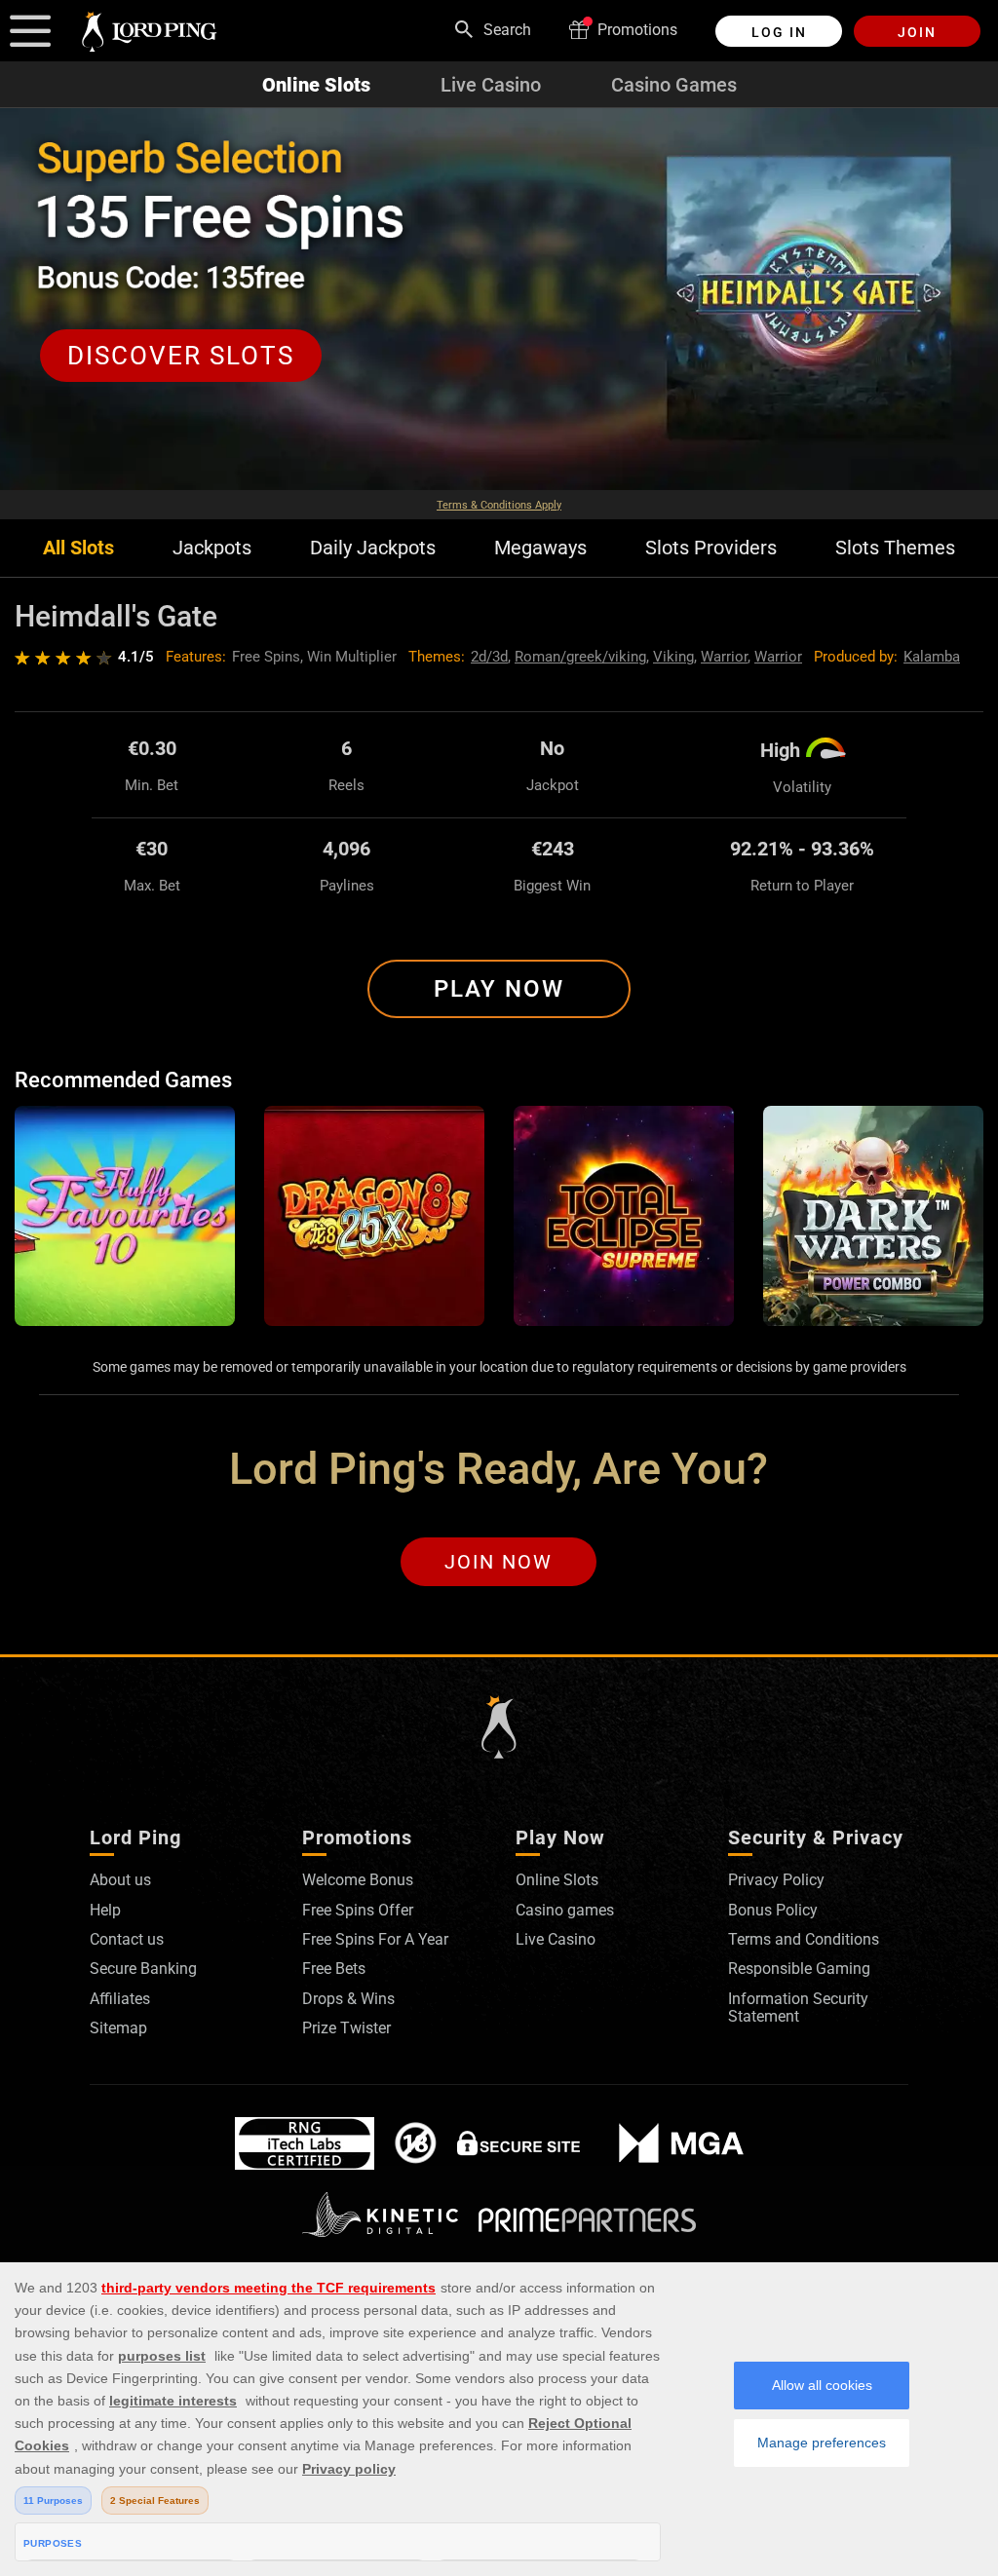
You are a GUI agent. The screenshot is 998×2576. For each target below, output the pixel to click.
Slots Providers (711, 548)
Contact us (127, 1939)
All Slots (78, 548)
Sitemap (118, 2028)
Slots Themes (895, 548)
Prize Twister (346, 2028)
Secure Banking (143, 1969)
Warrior (724, 657)
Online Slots (316, 85)
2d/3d (489, 657)
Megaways (540, 548)
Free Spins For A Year (375, 1939)
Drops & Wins (348, 1999)
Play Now (499, 989)
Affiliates (120, 1999)
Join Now (499, 1562)
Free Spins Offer (358, 1910)
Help (105, 1910)
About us (120, 1880)
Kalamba (932, 657)
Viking (673, 657)
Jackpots (212, 548)
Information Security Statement (798, 2008)
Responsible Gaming (799, 1969)
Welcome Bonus (358, 1880)
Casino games (565, 1910)
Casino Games (674, 85)
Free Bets (334, 1969)
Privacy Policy (776, 1880)
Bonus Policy (773, 1910)
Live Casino (491, 85)
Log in (779, 32)
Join (917, 32)
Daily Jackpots (373, 548)
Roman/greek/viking (580, 657)
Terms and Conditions (804, 1939)
